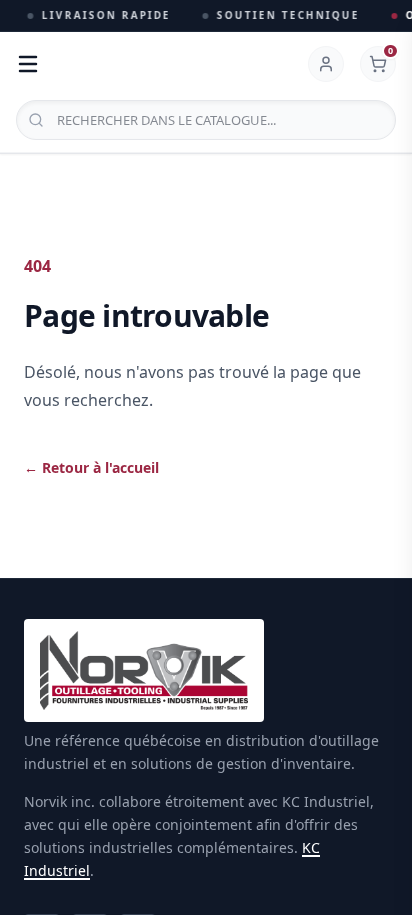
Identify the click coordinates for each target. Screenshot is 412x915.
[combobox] (206, 120)
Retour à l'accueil (91, 467)
